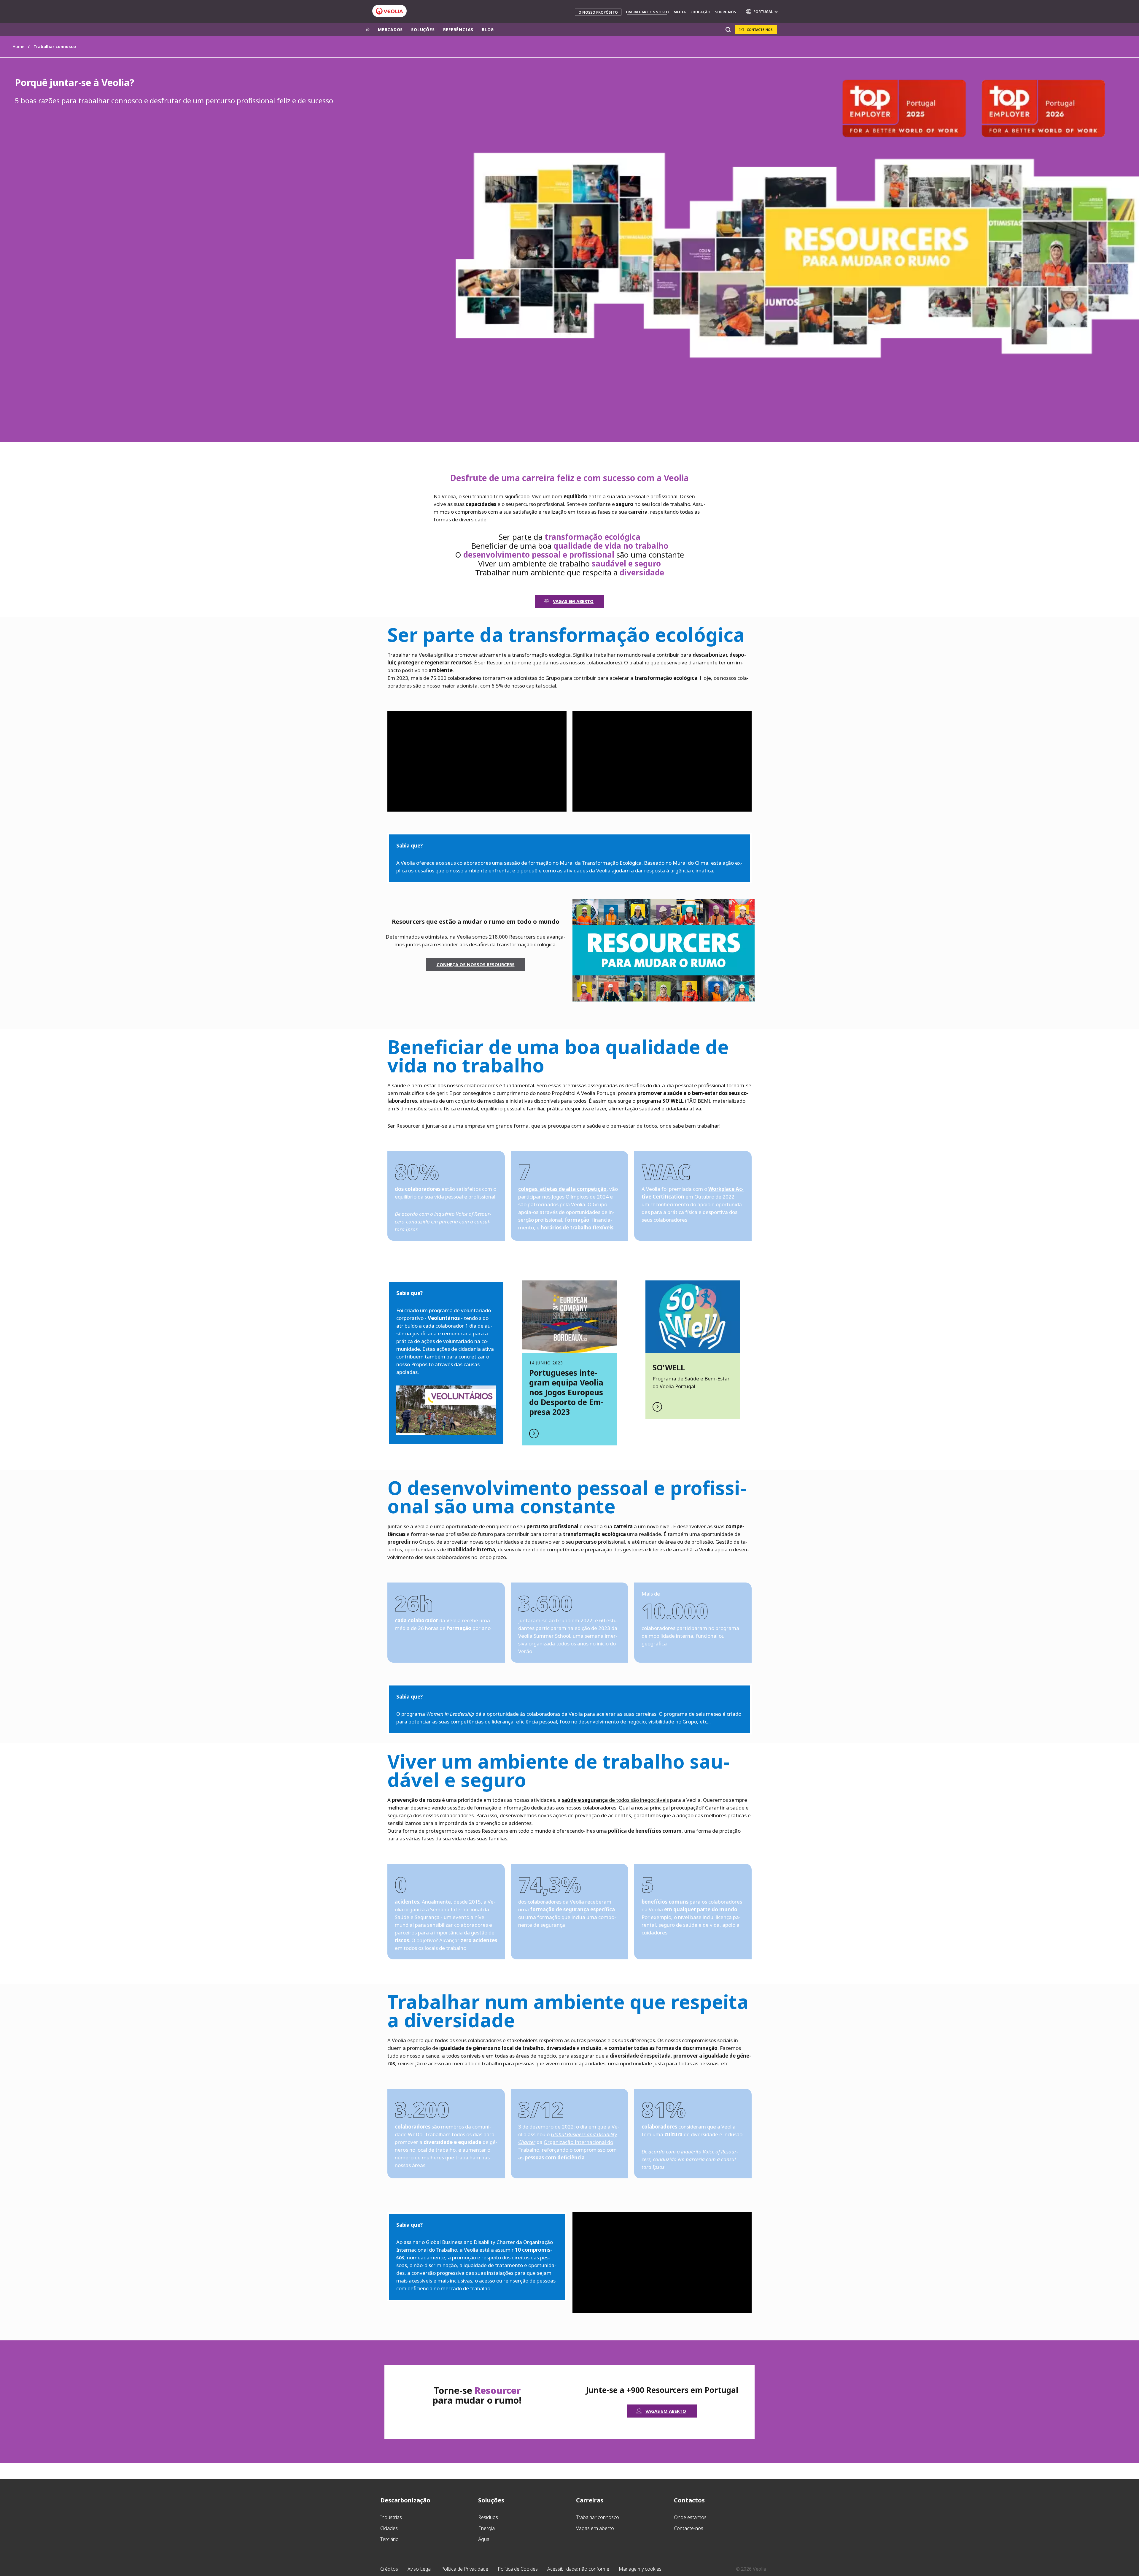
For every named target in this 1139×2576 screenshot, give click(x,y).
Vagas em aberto (595, 2528)
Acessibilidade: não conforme (578, 2569)
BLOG (488, 30)
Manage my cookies (640, 2569)
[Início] (368, 30)
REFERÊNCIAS (458, 30)
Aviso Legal (420, 2569)
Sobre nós (726, 12)
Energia (486, 2528)
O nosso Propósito (598, 12)
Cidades (389, 2528)
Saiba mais (569, 1363)
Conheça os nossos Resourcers (476, 964)
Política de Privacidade (465, 2569)
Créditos (389, 2569)
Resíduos (488, 2517)
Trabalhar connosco (647, 12)
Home (18, 46)
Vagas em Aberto (573, 601)
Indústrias (391, 2517)
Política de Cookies (518, 2569)
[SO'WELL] (693, 1317)
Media (680, 12)
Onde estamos (690, 2517)
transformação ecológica (541, 655)
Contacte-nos (760, 30)
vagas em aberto (666, 2411)
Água (484, 2539)
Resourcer (499, 662)
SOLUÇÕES (423, 30)
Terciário (389, 2539)
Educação (700, 12)
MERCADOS (390, 30)
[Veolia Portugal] (389, 11)
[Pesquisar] (728, 30)
